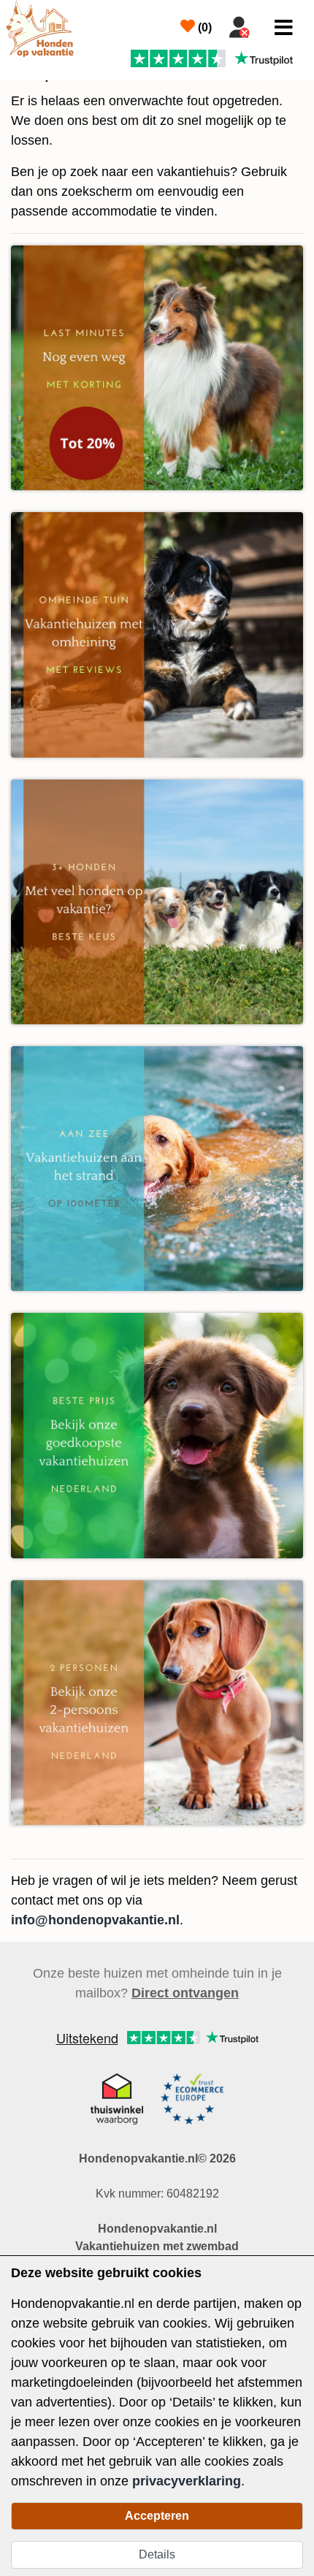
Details (157, 2554)
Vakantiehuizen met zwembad (157, 2246)
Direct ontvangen (185, 1993)
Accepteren (157, 2516)
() (203, 27)
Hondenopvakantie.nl (157, 2229)
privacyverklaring (187, 2481)
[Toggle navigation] (284, 28)
